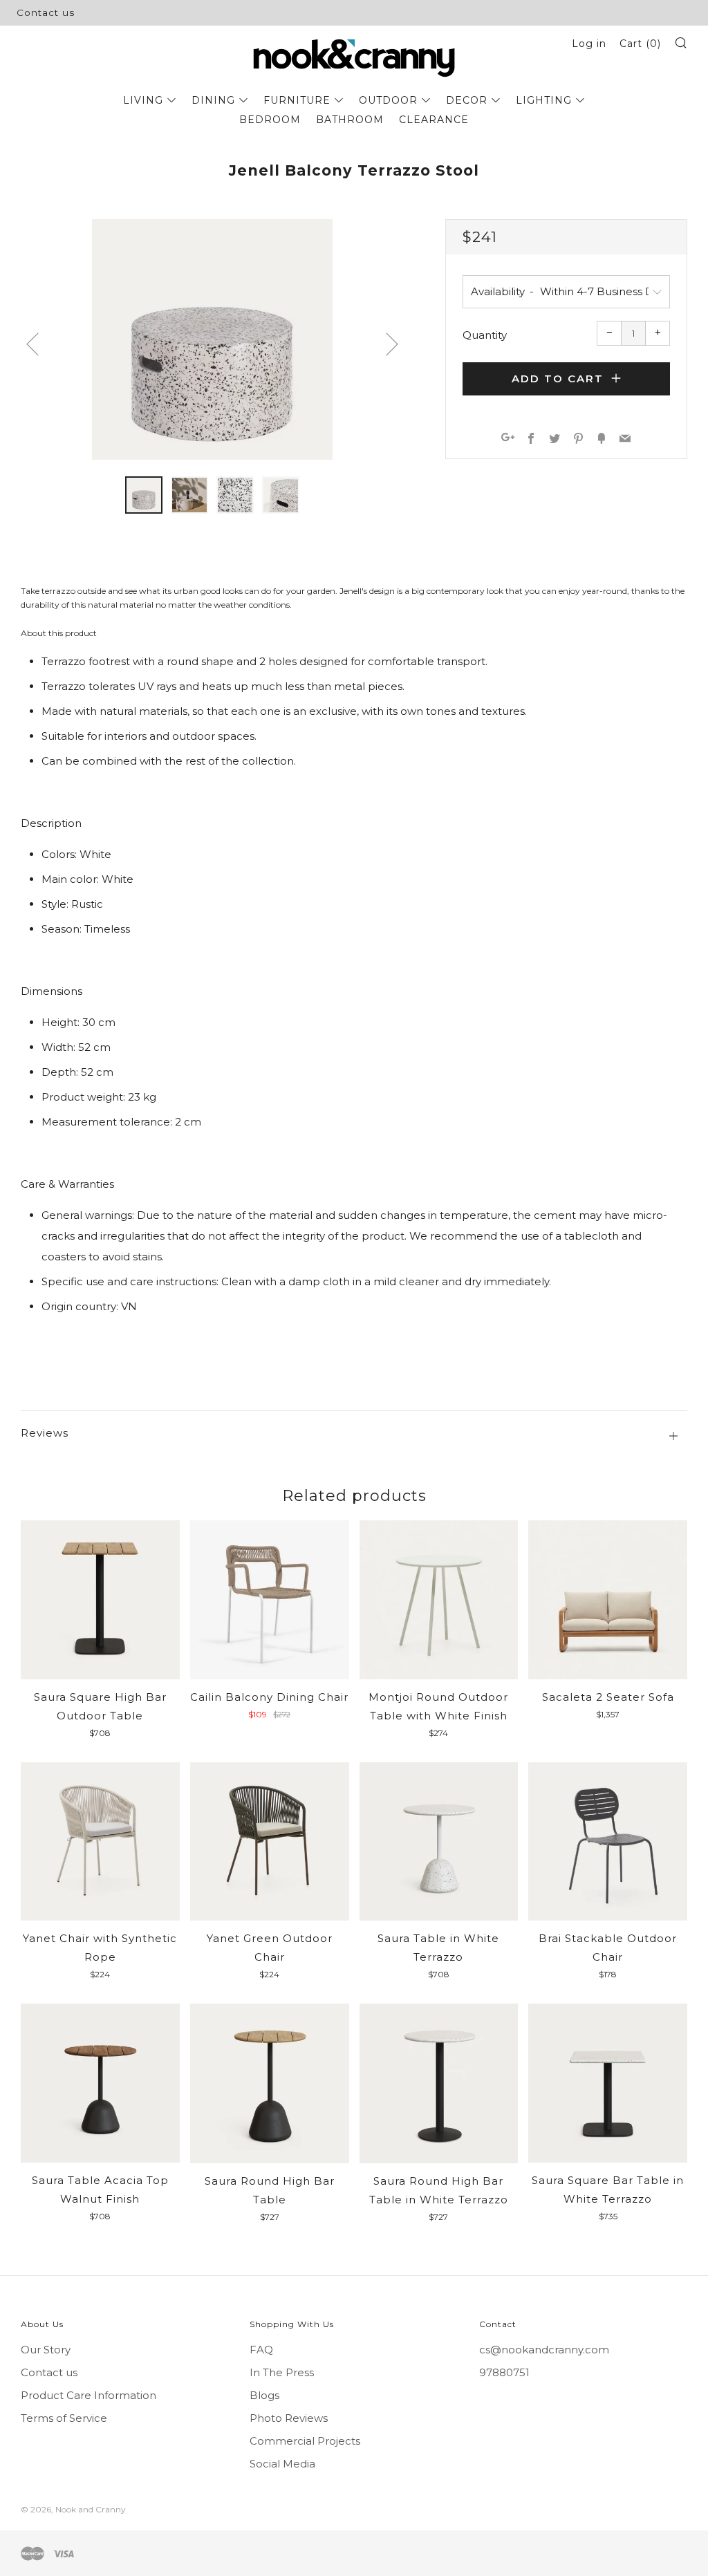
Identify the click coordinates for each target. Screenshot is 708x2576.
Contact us (46, 12)
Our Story (46, 2350)
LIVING (143, 100)
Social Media (282, 2464)
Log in (589, 44)
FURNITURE (297, 100)
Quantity (485, 335)
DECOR (467, 100)
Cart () (640, 44)
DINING (213, 100)
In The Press (282, 2372)
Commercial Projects (305, 2441)
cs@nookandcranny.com (544, 2350)
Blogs (264, 2395)
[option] (212, 339)
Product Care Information (88, 2395)
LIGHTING (544, 100)
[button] (144, 495)
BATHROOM (350, 120)
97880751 (504, 2372)
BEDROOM (270, 120)
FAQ (261, 2350)
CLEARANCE (434, 120)
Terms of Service (64, 2418)
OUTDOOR (388, 100)
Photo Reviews (289, 2418)
